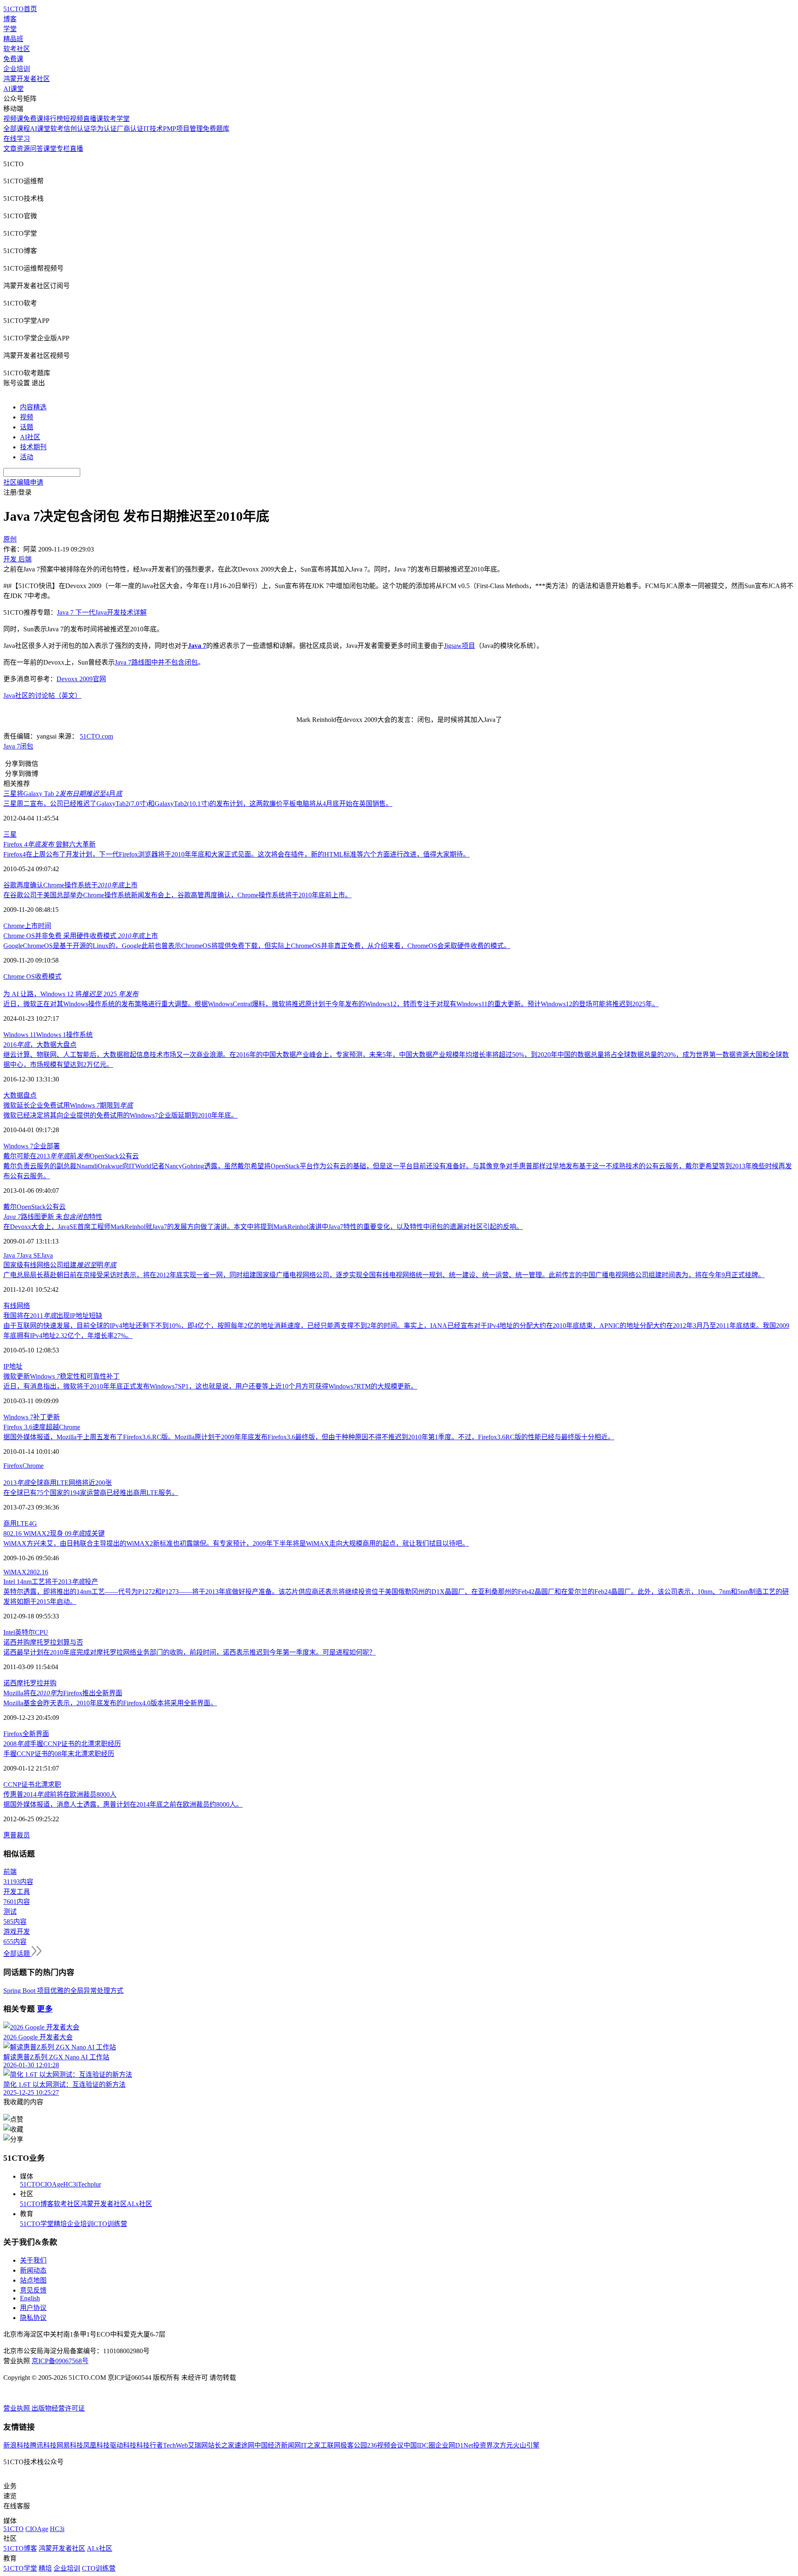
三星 (10, 834)
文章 (10, 149)
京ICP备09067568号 (60, 2361)
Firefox (13, 1466)
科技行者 (150, 2445)
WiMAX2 (17, 1572)
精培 (60, 2224)
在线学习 (17, 139)
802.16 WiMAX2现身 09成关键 (54, 1533)
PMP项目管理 (183, 129)
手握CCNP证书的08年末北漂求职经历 (59, 1754)
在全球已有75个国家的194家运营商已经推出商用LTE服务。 (91, 1493)
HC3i (70, 2184)
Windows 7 (18, 1146)
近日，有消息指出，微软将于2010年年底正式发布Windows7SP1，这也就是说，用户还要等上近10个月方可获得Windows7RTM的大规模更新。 (210, 1386)
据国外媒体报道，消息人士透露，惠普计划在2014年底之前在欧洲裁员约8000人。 (123, 1804)
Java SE (31, 1255)
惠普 (10, 1835)
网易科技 (70, 2445)
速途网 (244, 2445)
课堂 (50, 149)
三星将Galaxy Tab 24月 (63, 794)
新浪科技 (17, 2445)
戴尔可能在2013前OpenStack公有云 (71, 1156)
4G (33, 1523)
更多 (45, 2009)
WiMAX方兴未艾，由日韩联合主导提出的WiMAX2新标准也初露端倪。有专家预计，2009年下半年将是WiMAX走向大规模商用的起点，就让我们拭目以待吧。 (236, 1543)
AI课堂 (14, 89)
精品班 (13, 39)
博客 (10, 19)
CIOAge (52, 2184)
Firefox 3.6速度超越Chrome (42, 1427)
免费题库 (216, 129)
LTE (23, 1523)
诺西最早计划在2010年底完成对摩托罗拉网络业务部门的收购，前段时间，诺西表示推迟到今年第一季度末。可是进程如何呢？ (190, 1652)
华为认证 (103, 129)
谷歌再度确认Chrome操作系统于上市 (70, 885)
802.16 (39, 1572)
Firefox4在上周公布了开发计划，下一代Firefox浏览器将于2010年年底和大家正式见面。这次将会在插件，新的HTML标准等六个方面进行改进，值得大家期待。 (236, 854)
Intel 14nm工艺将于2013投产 (51, 1582)
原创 (10, 539)
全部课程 (17, 129)
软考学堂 (116, 119)
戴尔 (10, 1207)
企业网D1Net (454, 2445)
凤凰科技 (96, 2445)
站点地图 (33, 2280)
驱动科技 (123, 2445)
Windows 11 (20, 1035)
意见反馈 (33, 2290)
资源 (23, 149)
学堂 (10, 29)
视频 (27, 417)
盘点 (30, 1095)
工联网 (330, 2445)
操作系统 (79, 1035)
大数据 (13, 1095)
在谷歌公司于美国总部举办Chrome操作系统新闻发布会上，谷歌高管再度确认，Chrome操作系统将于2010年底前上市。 (177, 895)
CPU (42, 1632)
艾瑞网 (198, 2445)
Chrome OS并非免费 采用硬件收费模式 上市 (81, 936)
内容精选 (33, 407)
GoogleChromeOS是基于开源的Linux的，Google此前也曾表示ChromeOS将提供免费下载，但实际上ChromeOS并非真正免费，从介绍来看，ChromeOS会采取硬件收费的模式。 (257, 946)
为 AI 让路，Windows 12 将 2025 (71, 994)
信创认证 (77, 129)
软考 (57, 129)
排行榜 (53, 119)
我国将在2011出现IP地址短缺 (53, 1316)
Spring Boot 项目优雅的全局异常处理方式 (63, 1991)
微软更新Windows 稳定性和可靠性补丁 (62, 1376)
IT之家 (311, 2445)
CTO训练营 (110, 2224)
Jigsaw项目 (459, 646)
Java (47, 1255)
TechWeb (175, 2445)
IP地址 (13, 1366)
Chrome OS (19, 976)
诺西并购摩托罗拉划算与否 (43, 1642)
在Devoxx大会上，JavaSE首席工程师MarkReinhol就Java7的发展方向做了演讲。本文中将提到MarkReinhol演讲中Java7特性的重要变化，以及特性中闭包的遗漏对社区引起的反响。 (263, 1227)
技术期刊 (33, 447)
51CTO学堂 (37, 2224)
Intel (9, 1632)
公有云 (56, 1207)
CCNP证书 (19, 1784)
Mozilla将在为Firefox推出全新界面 (63, 1693)
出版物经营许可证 (58, 2408)
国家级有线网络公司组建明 (60, 1265)
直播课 (93, 119)
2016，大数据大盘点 (40, 1045)
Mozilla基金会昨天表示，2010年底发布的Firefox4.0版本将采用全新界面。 (110, 1703)
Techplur (89, 2184)
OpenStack (31, 1207)
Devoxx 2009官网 (81, 679)
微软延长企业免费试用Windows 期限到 (68, 1105)
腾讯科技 (43, 2445)
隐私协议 (33, 2318)
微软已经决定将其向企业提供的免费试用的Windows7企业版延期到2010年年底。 (121, 1115)
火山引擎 (526, 2445)
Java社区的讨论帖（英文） (42, 696)
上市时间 (38, 926)
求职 (54, 1784)
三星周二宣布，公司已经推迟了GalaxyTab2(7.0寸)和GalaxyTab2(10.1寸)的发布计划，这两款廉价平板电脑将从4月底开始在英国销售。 (198, 804)
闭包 (27, 746)
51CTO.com (96, 736)
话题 (27, 427)
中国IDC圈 (419, 2445)
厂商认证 (130, 129)
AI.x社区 (139, 2204)
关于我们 (33, 2260)
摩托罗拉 (30, 1683)
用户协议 (33, 2308)
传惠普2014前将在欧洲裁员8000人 (60, 1794)
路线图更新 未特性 (53, 1217)
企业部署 (47, 1146)
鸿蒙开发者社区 (27, 79)
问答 (37, 149)
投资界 (483, 2445)
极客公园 (354, 2445)
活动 (27, 457)
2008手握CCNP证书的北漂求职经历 (62, 1744)
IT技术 (153, 129)
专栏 (63, 149)
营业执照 (17, 2408)
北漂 (41, 1784)
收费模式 (48, 976)
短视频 (73, 119)
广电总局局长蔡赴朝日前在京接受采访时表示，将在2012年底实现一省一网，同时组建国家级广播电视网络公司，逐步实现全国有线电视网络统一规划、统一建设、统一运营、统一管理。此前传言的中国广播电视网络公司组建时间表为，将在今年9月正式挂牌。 (384, 1275)
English (30, 2298)
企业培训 (17, 69)
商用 (10, 1523)
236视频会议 (385, 2445)
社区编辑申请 (23, 482)
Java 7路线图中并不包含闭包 (156, 662)
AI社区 (30, 437)
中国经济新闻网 (278, 2445)
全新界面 (36, 1734)
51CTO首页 (20, 9)
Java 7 (12, 746)
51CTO (30, 2184)
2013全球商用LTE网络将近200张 (58, 1483)
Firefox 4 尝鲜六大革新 (49, 844)
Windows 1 (51, 1035)
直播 (76, 149)
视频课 (13, 119)
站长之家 (221, 2445)
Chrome (14, 926)
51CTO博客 (37, 2204)
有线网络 (17, 1306)
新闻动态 (33, 2270)
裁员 (23, 1835)
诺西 (10, 1683)
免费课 (13, 59)
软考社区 (17, 49)
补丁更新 (47, 1417)
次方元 (503, 2445)
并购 (50, 1683)
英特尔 (25, 1632)
